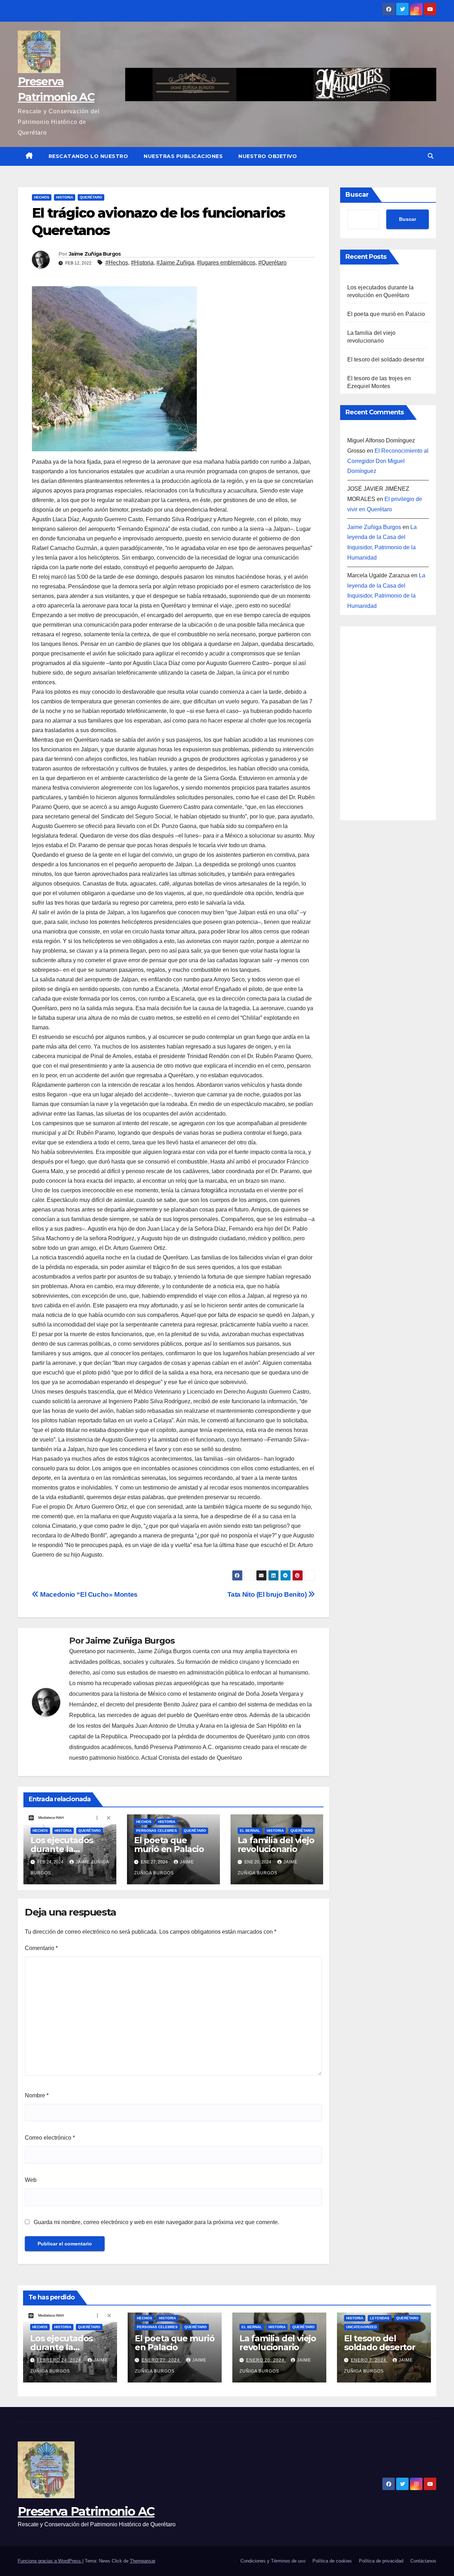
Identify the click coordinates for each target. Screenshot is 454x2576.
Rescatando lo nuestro (88, 156)
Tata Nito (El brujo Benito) (268, 1594)
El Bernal (250, 1831)
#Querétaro (272, 263)
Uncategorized (361, 2327)
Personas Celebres (157, 1831)
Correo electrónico (50, 2138)
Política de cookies (332, 2561)
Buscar (357, 195)
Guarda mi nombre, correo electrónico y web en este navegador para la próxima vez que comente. (156, 2222)
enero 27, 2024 (161, 2360)
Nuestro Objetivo (268, 156)
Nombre (37, 2095)
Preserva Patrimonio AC (86, 2511)
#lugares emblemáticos (226, 263)
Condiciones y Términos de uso (273, 2561)
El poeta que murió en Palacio (169, 1845)
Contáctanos (423, 2561)
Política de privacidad (381, 2561)
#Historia (142, 263)
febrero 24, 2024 (60, 2360)
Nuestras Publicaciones (183, 156)
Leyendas (380, 2318)
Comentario (41, 1948)
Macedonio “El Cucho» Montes (88, 1594)
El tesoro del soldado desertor (386, 360)
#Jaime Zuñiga (175, 263)
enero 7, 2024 (369, 2360)
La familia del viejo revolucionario (276, 1845)
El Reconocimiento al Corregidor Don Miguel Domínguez (388, 461)
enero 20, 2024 (266, 2360)
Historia (65, 197)
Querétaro (91, 197)
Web (31, 2180)
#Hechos (117, 263)
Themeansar (143, 2561)
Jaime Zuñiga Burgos (95, 254)
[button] (431, 156)
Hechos (42, 197)
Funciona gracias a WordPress (50, 2561)
